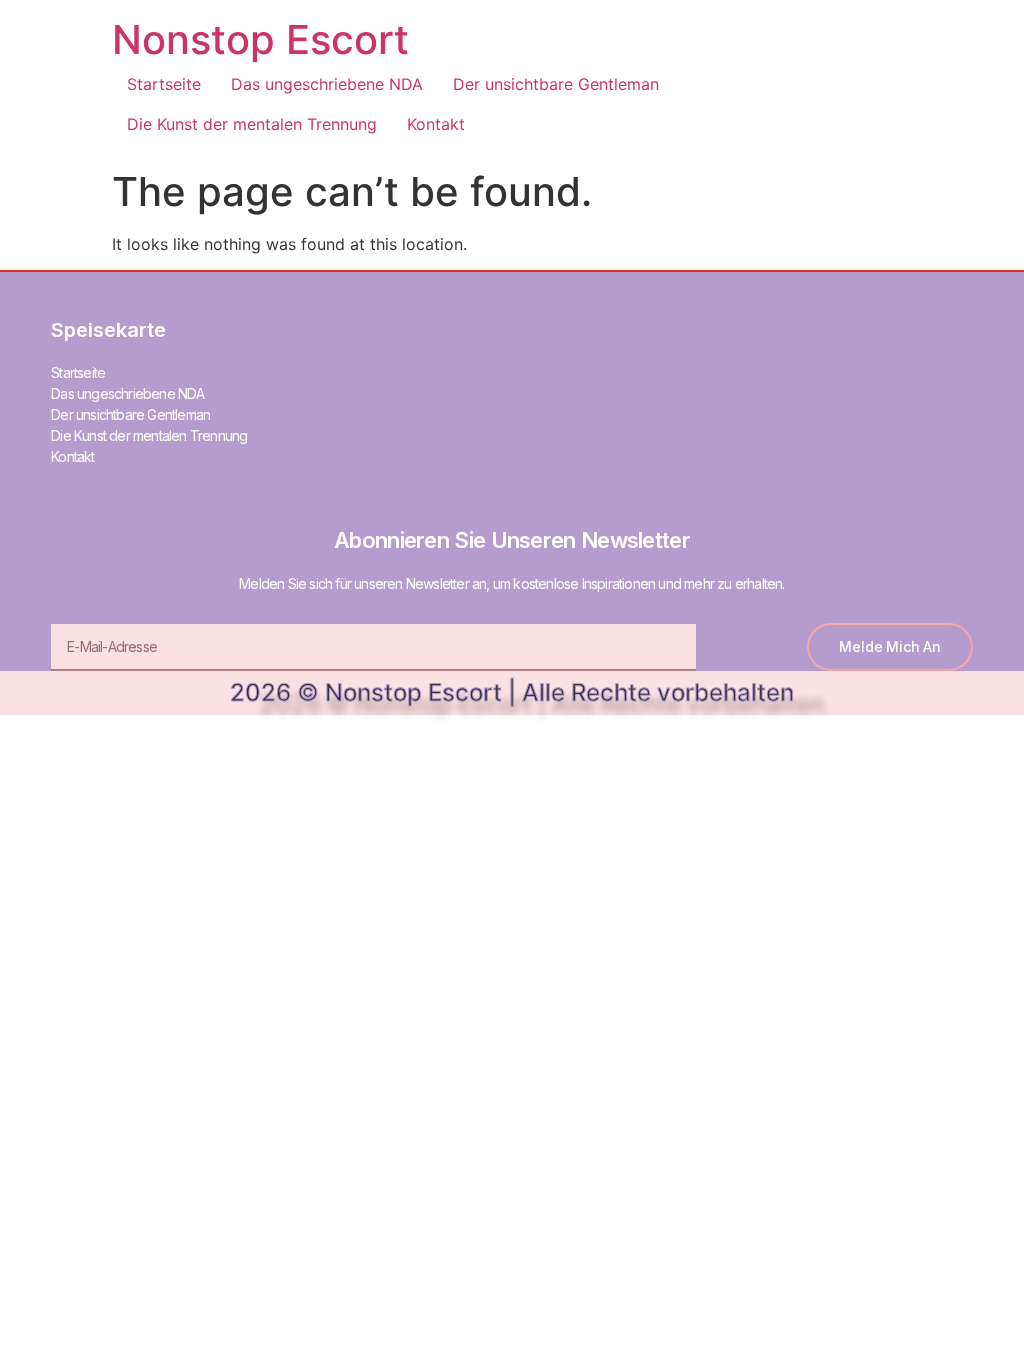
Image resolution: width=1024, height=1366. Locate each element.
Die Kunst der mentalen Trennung (252, 124)
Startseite (164, 84)
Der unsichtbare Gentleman (556, 84)
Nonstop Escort (260, 39)
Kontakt (436, 124)
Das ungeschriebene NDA (327, 84)
